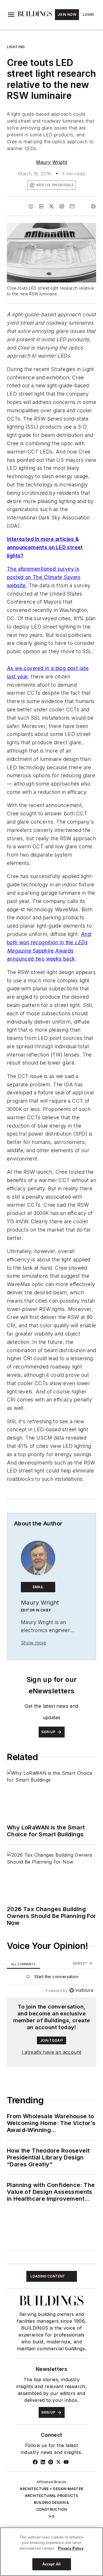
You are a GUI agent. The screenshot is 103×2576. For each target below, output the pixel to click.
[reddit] (62, 206)
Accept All (51, 2564)
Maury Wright (52, 162)
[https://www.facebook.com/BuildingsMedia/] (35, 2462)
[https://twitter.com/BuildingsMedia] (58, 2462)
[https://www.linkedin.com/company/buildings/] (43, 2462)
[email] (72, 206)
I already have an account (52, 2052)
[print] (93, 206)
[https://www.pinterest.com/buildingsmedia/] (51, 2462)
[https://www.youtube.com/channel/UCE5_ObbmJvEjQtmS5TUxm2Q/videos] (66, 2462)
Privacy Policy (71, 2548)
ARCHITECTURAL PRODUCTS (52, 2496)
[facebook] (31, 206)
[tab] (23, 1964)
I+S (51, 2516)
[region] (51, 1978)
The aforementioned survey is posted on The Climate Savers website (44, 577)
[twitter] (51, 206)
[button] (11, 15)
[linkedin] (41, 206)
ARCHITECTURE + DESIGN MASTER (51, 2489)
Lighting (16, 47)
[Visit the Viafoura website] (81, 1990)
